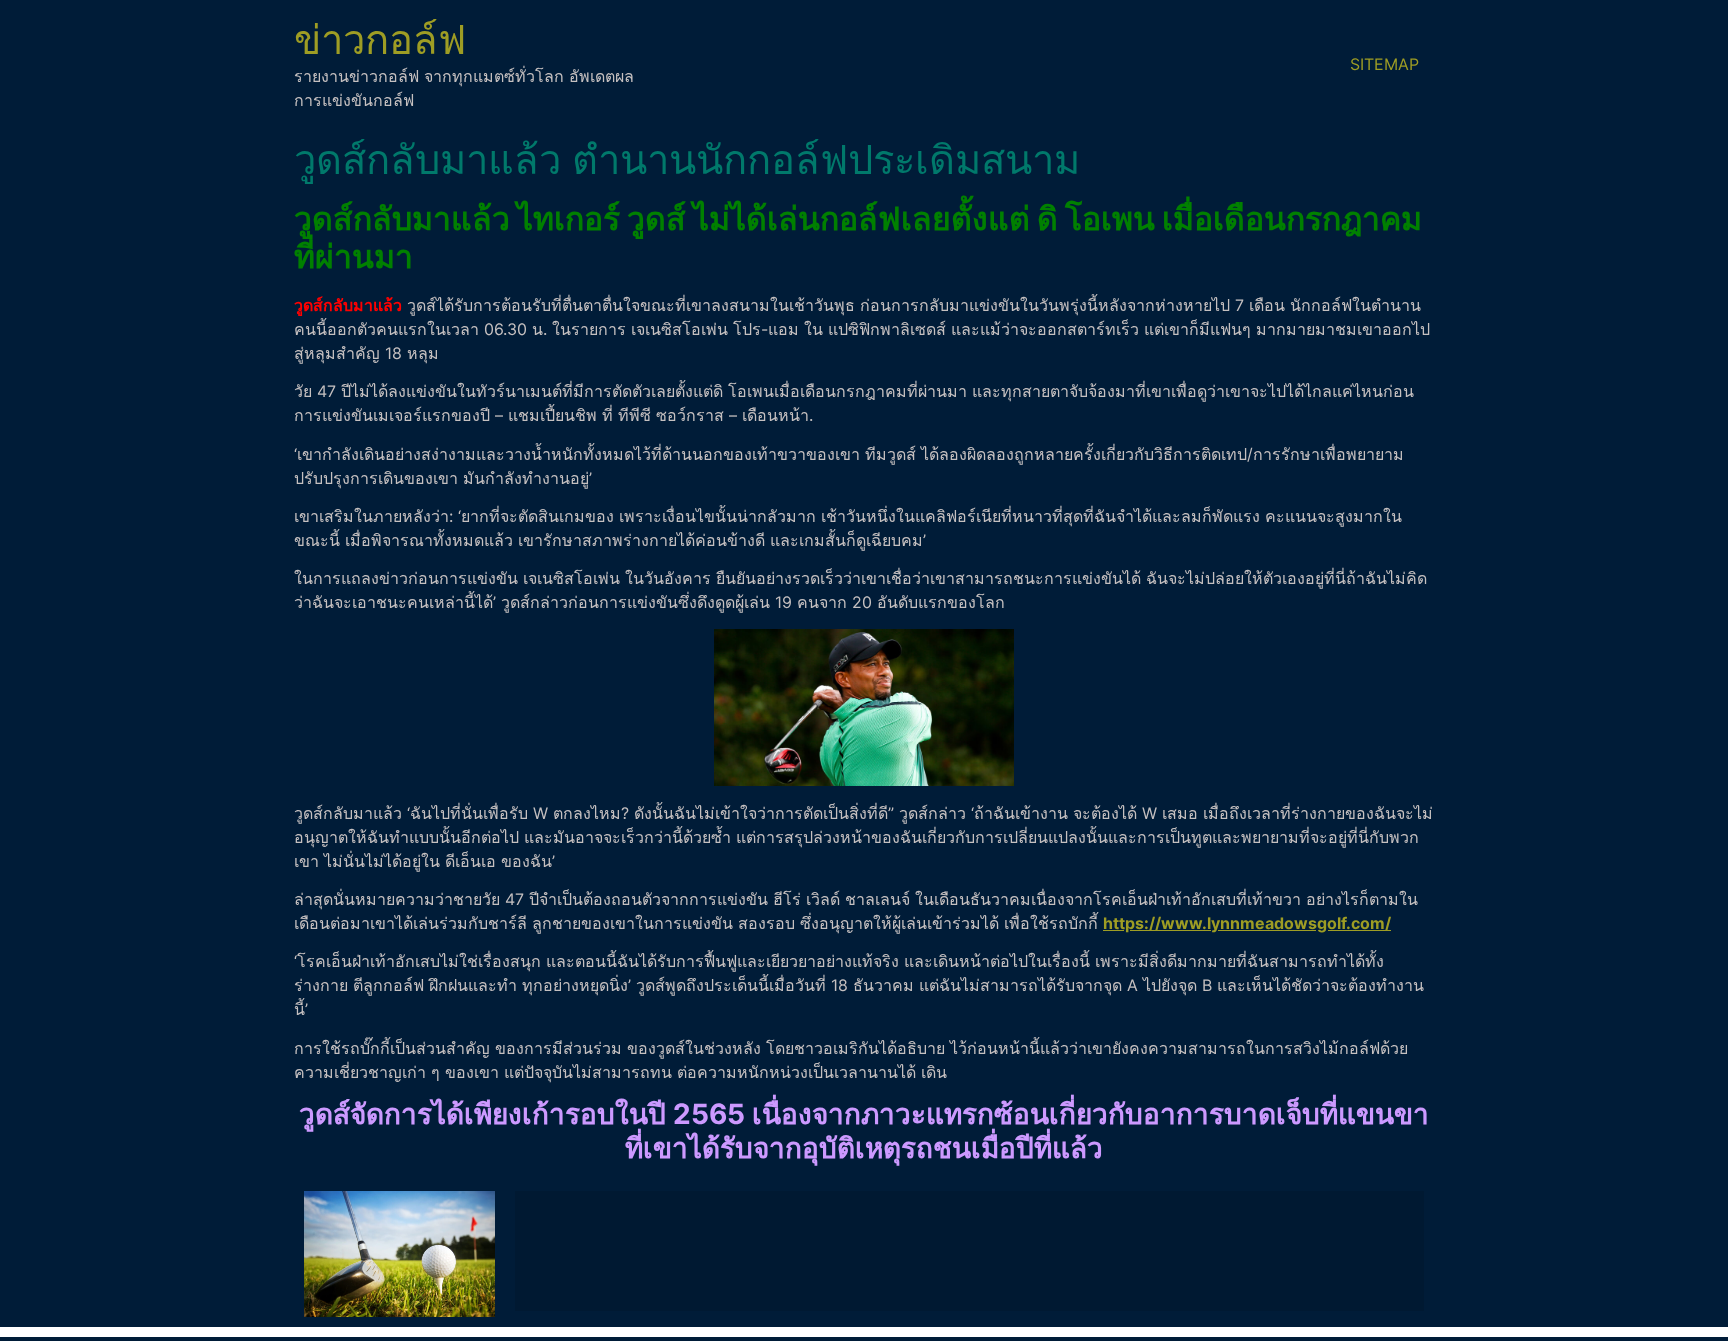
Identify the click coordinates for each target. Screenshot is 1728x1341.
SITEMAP (1384, 64)
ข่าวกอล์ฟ (380, 39)
